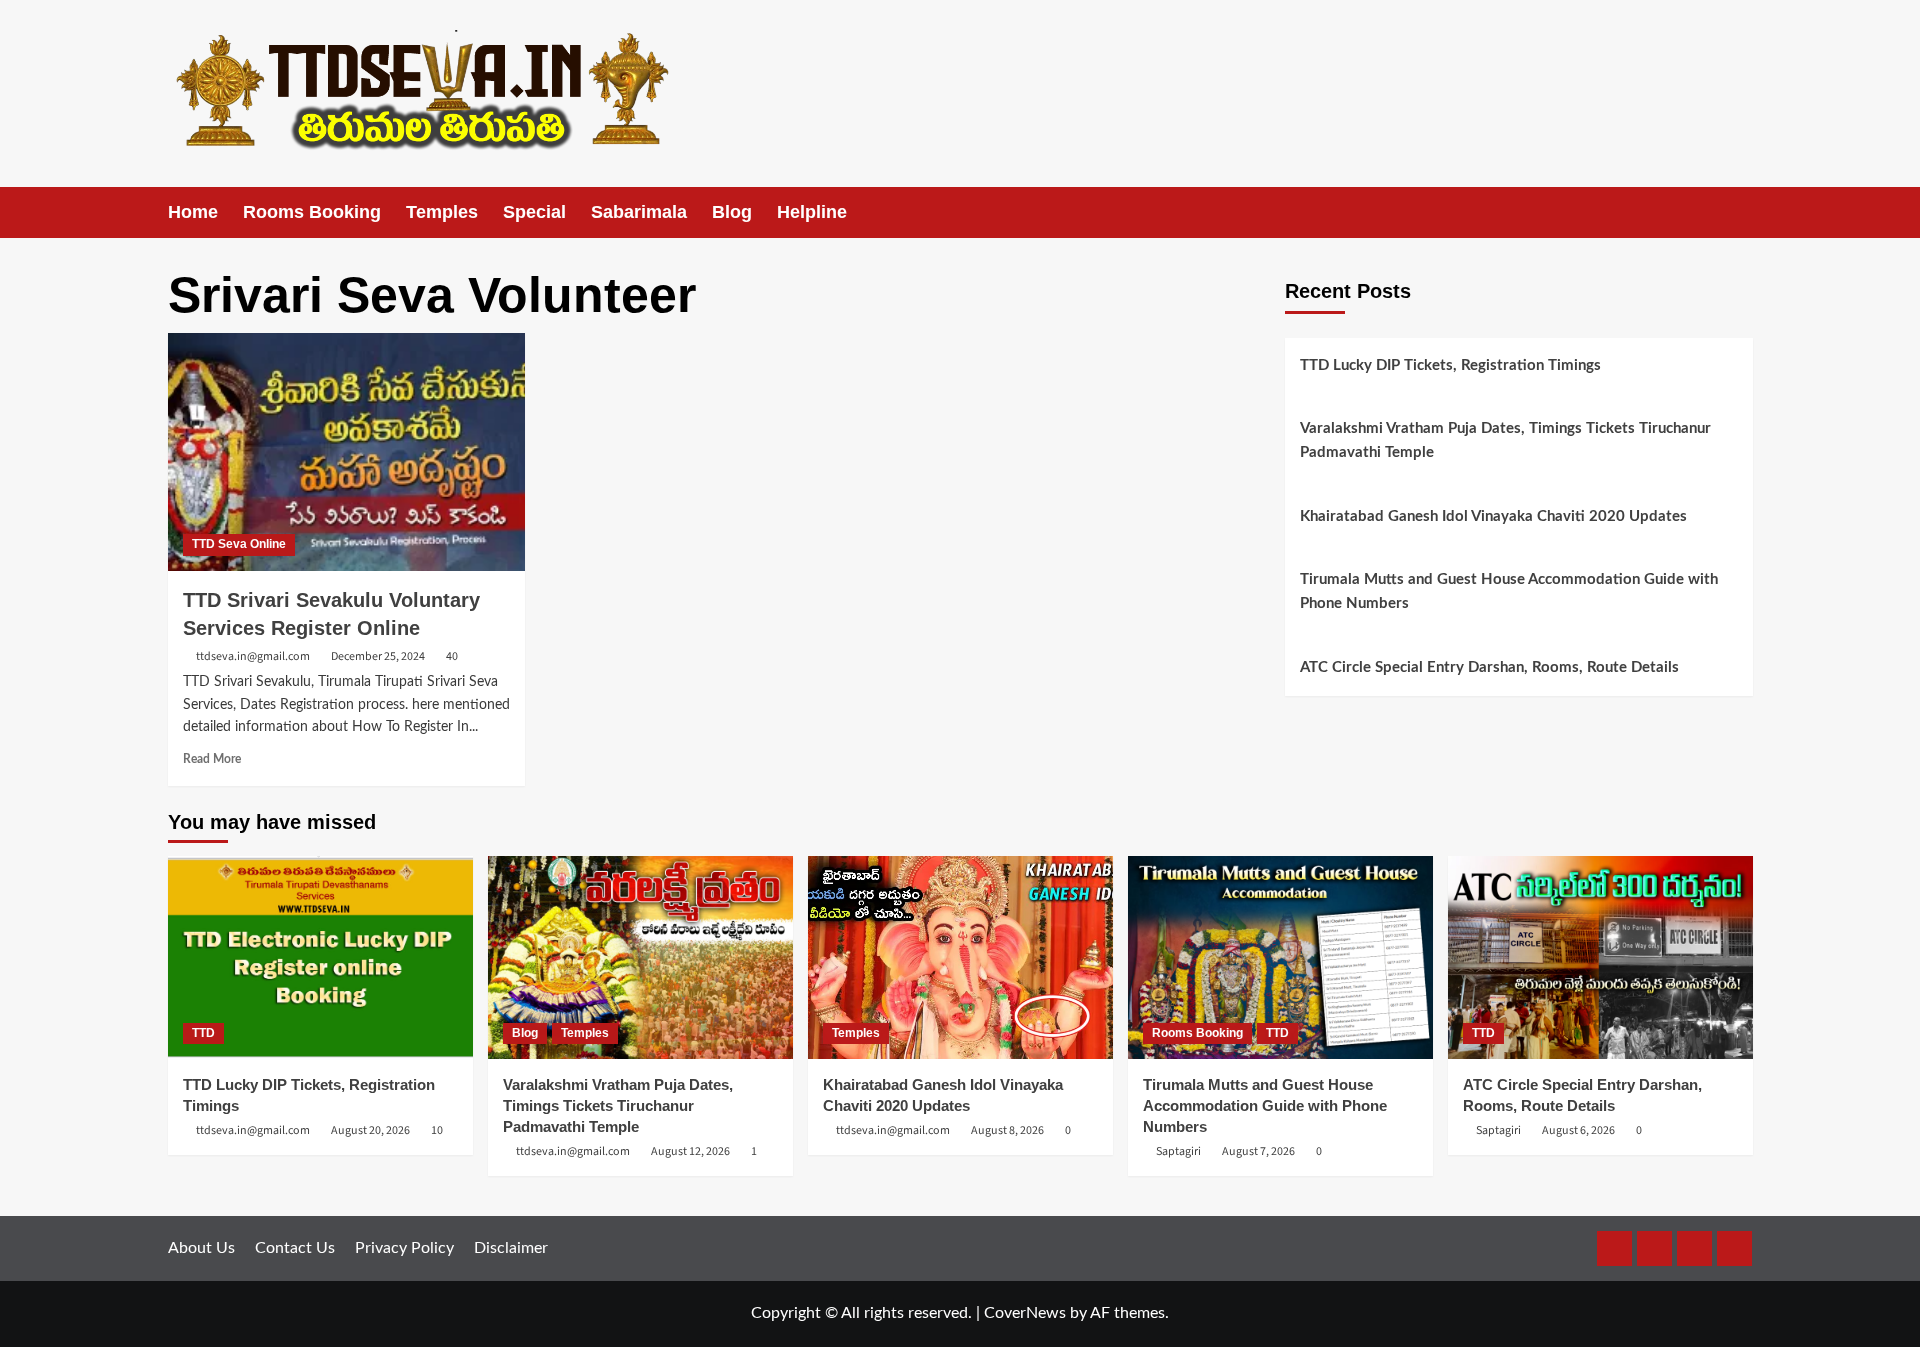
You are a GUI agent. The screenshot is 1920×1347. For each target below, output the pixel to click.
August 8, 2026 (1007, 1130)
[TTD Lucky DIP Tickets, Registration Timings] (320, 957)
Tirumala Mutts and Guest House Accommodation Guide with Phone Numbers (1509, 591)
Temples (442, 212)
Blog (732, 212)
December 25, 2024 (378, 656)
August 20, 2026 (370, 1130)
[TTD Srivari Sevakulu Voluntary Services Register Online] (346, 452)
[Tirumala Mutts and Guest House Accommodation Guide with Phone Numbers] (1280, 957)
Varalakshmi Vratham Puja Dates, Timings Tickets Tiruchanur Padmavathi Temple (1505, 440)
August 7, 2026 (1258, 1151)
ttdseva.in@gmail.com (253, 656)
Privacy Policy (404, 1248)
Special (534, 212)
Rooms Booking (312, 212)
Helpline (812, 212)
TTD (203, 1033)
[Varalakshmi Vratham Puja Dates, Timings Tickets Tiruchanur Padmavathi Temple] (640, 957)
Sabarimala (639, 212)
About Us (201, 1248)
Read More (212, 759)
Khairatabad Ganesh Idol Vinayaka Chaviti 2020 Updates (1493, 516)
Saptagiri (1178, 1151)
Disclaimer (511, 1248)
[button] (1740, 212)
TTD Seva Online (239, 544)
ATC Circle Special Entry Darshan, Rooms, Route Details (1489, 667)
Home (193, 212)
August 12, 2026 (690, 1151)
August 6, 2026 (1578, 1130)
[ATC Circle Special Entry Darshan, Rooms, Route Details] (1600, 957)
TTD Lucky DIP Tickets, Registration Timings (1450, 365)
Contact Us (295, 1248)
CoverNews (1025, 1313)
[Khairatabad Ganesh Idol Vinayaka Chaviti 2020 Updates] (960, 957)
